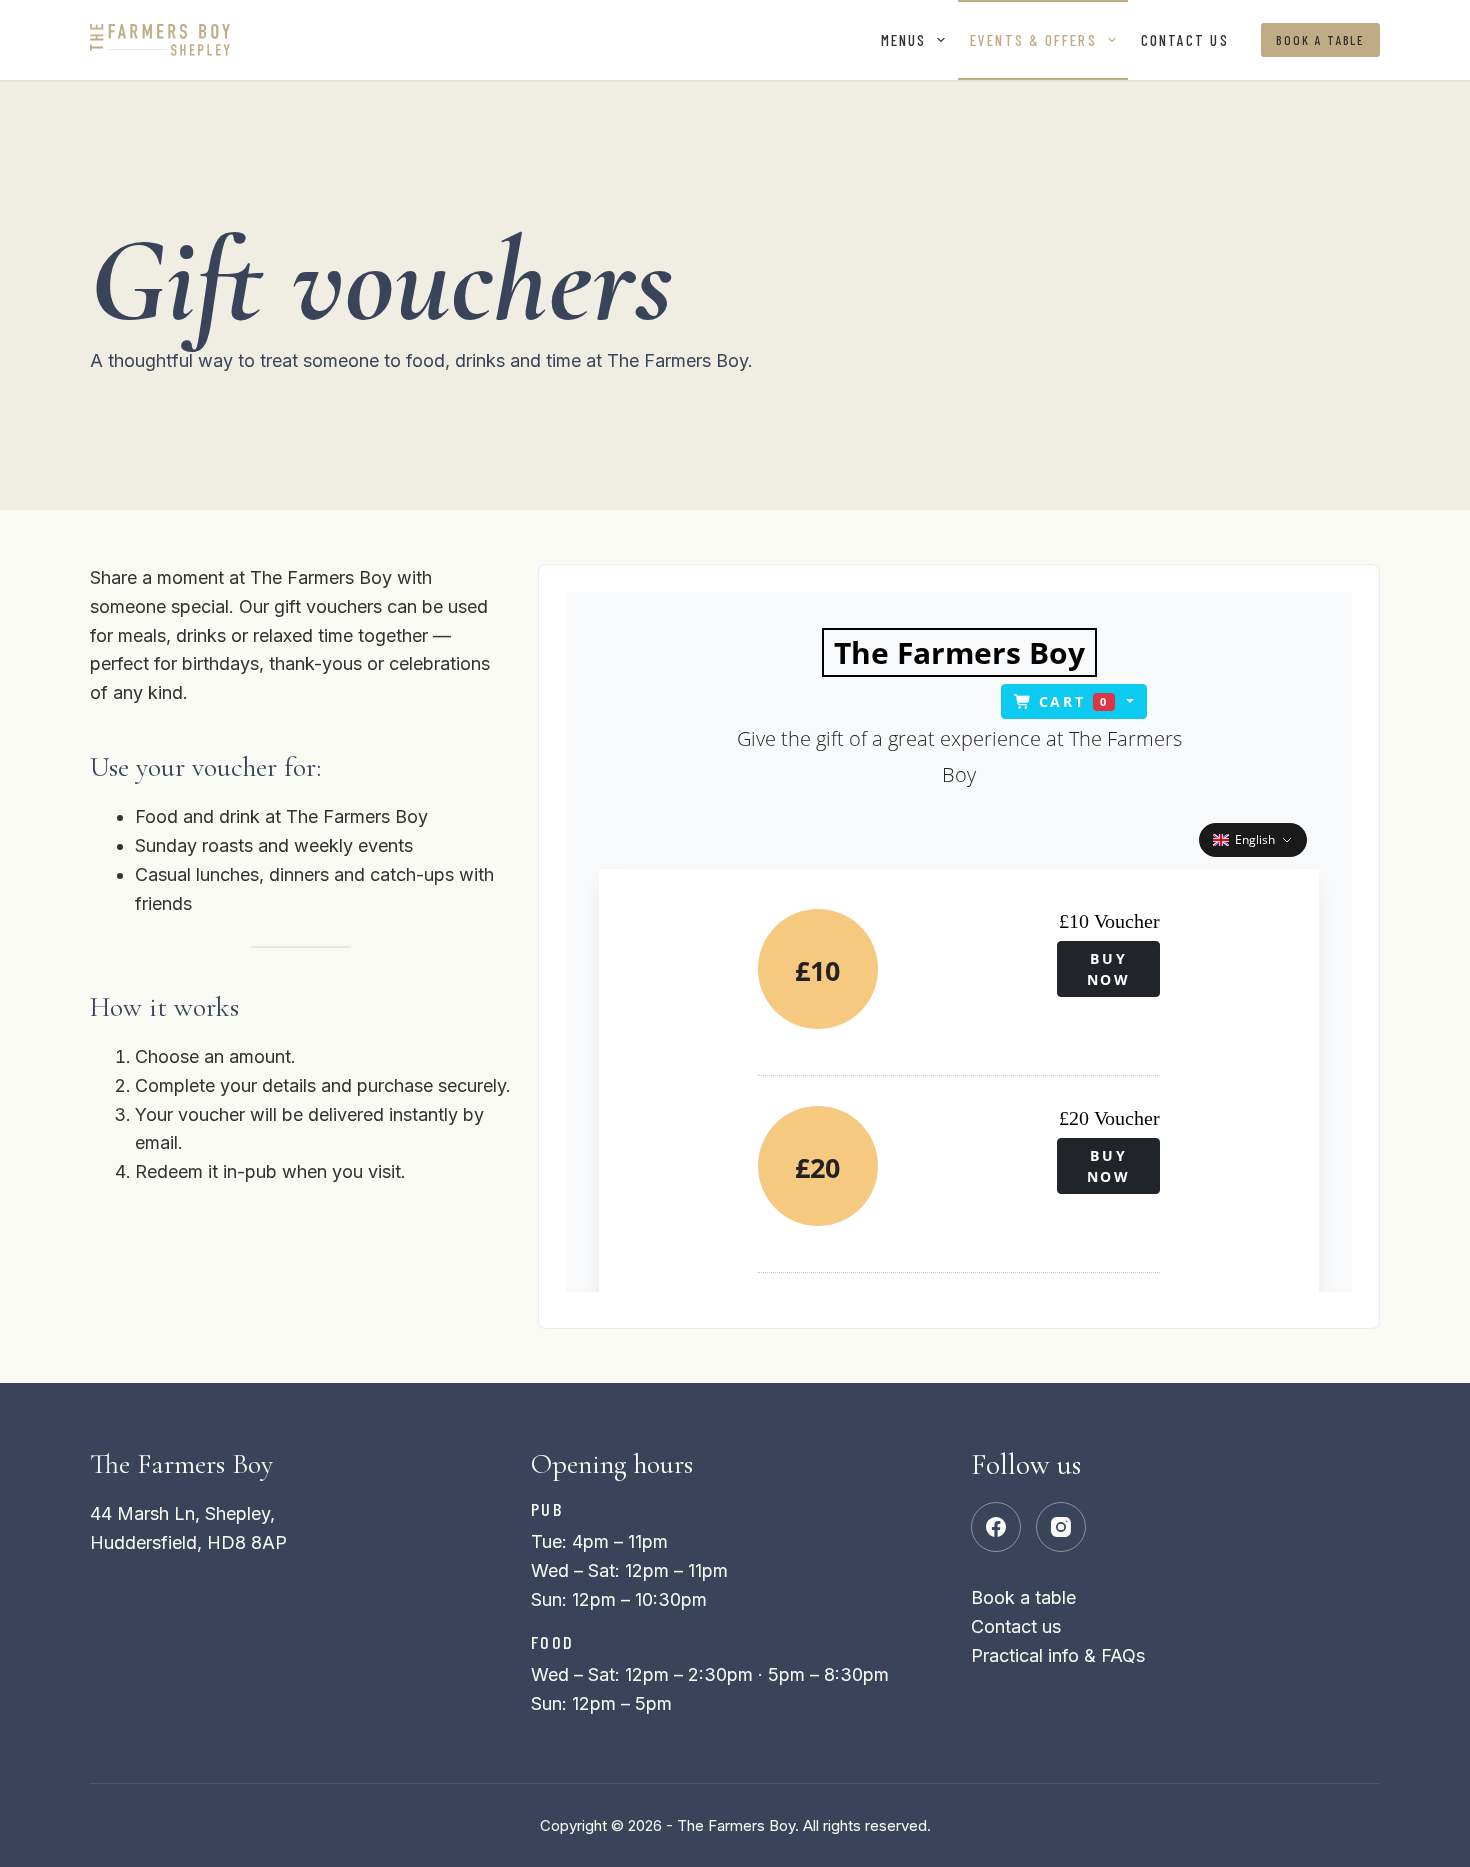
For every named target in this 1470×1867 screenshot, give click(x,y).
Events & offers (1033, 40)
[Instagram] (1061, 1527)
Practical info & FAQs (1058, 1655)
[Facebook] (996, 1527)
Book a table (1320, 40)
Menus (904, 40)
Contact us (1185, 40)
